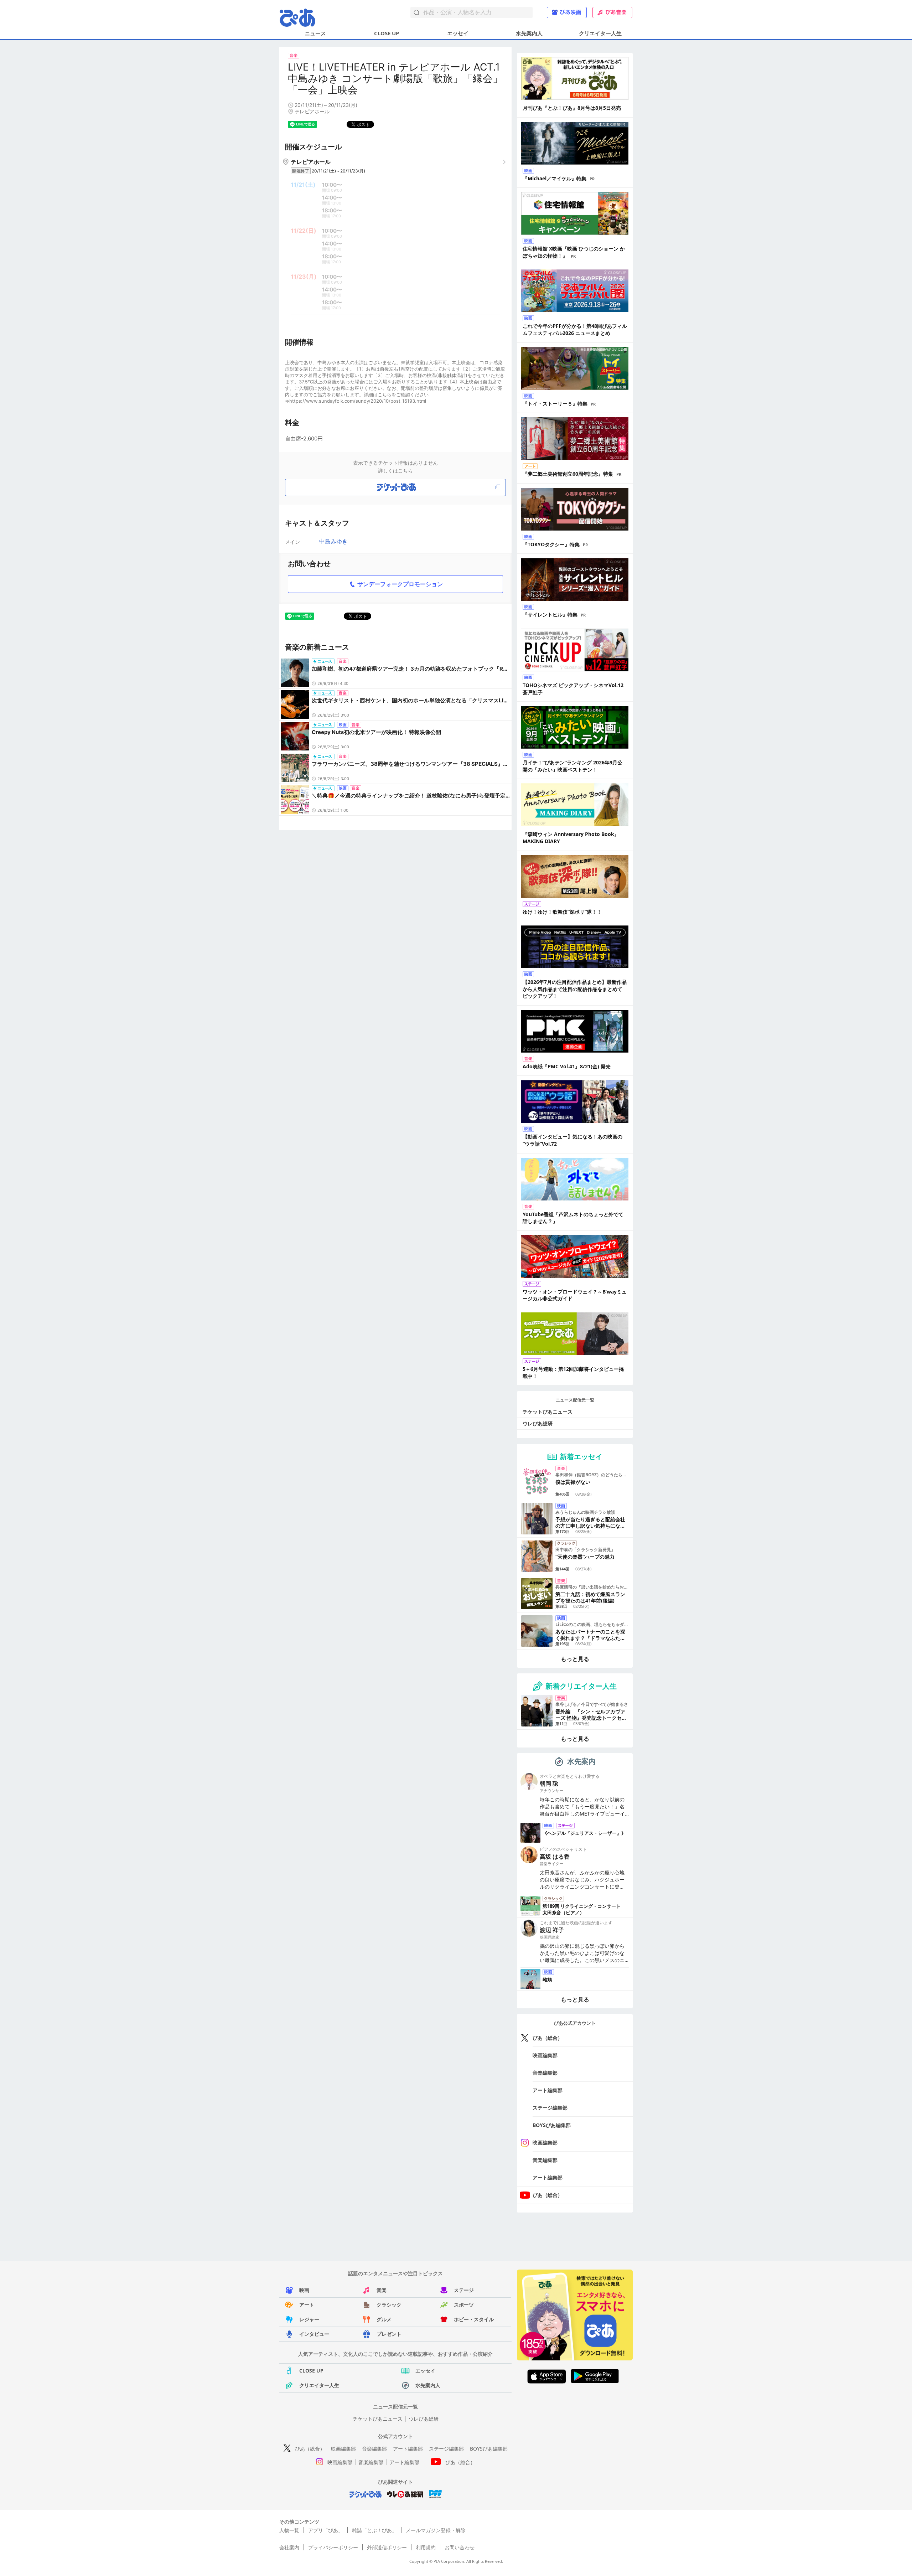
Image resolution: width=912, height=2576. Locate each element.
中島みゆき (333, 541)
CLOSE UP (387, 33)
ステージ (464, 2290)
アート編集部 (548, 2090)
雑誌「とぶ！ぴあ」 (374, 2530)
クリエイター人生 (600, 33)
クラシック (389, 2305)
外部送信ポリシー (387, 2547)
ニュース (315, 33)
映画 (304, 2290)
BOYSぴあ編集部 (552, 2125)
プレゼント (389, 2334)
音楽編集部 (545, 2073)
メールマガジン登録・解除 (436, 2530)
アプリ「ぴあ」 (326, 2530)
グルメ (384, 2319)
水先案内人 (529, 33)
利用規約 (426, 2547)
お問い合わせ (460, 2547)
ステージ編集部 (550, 2108)
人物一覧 (289, 2530)
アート (307, 2305)
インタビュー (314, 2334)
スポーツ (464, 2305)
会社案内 (289, 2547)
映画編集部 (545, 2055)
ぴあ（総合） (548, 2038)
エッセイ (458, 33)
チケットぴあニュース (548, 1412)
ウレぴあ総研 (538, 1423)
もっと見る (575, 1659)
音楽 (382, 2290)
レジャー (309, 2319)
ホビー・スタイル (474, 2319)
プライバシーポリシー (333, 2547)
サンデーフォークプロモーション (400, 584)
